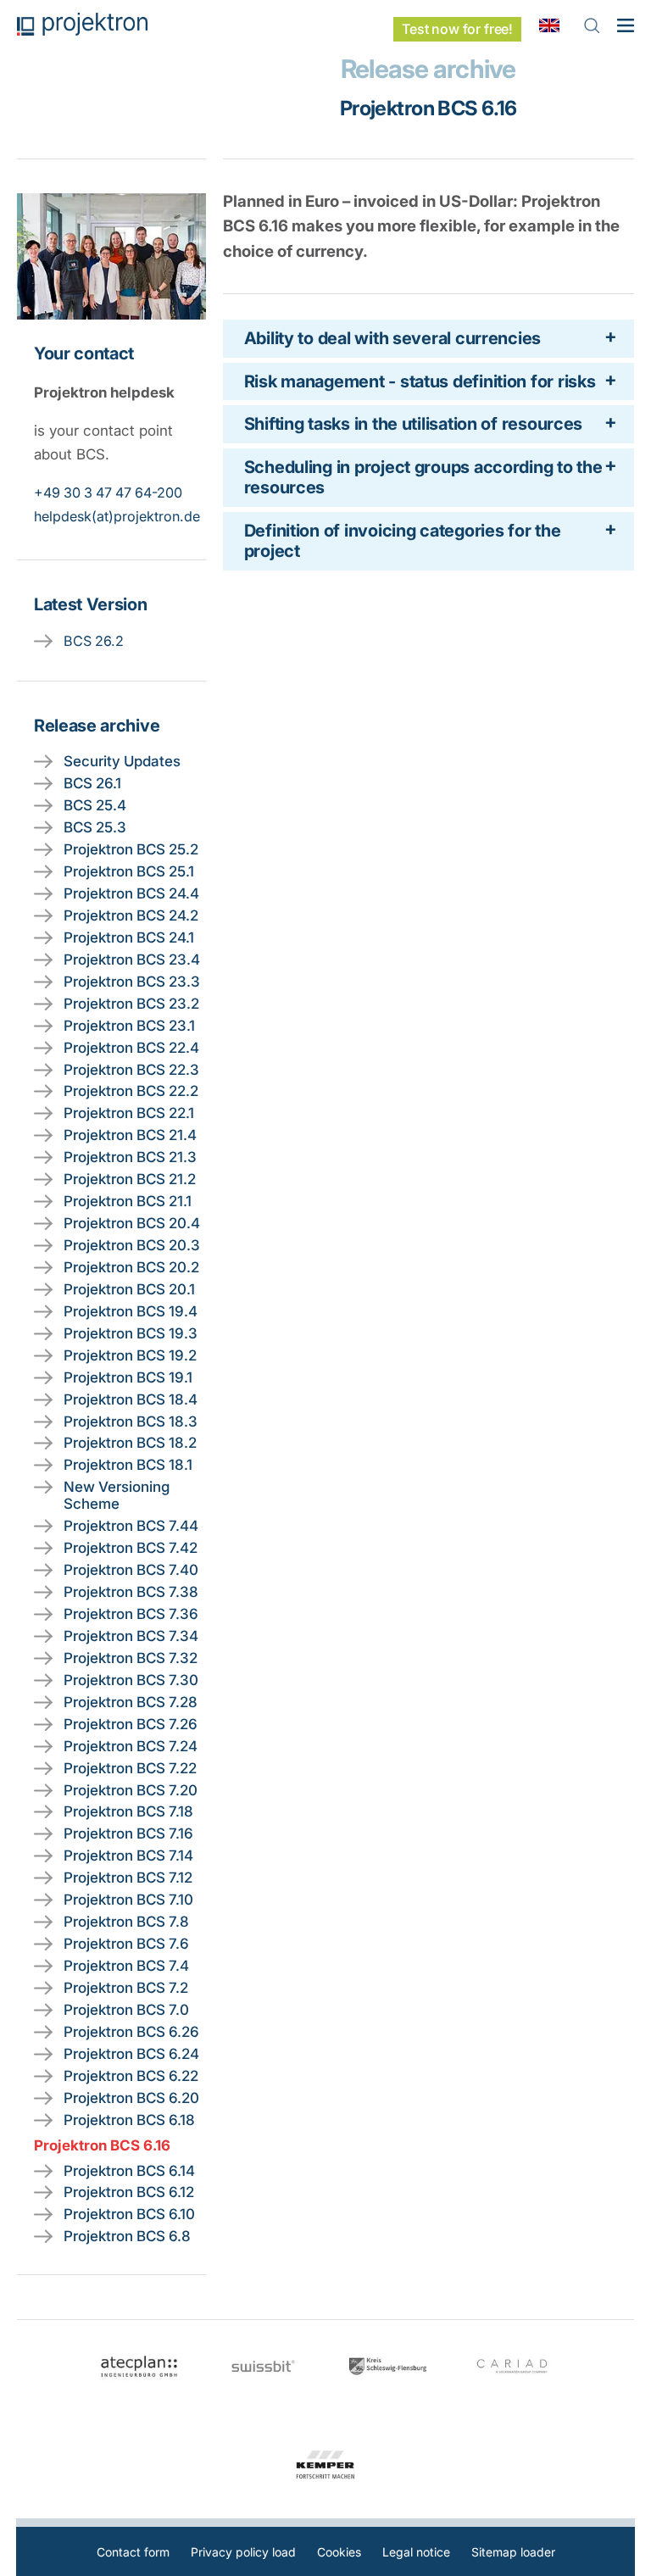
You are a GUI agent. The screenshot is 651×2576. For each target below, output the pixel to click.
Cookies (339, 2552)
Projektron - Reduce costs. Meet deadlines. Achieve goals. (82, 24)
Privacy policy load (243, 2552)
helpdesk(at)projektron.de (117, 516)
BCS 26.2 (94, 641)
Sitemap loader (513, 2552)
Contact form (133, 2552)
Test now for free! (457, 29)
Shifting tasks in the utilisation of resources (414, 424)
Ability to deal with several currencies (392, 338)
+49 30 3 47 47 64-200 (108, 492)
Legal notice (416, 2552)
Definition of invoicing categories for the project (403, 541)
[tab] (428, 338)
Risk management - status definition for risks (420, 381)
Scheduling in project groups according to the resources (423, 477)
